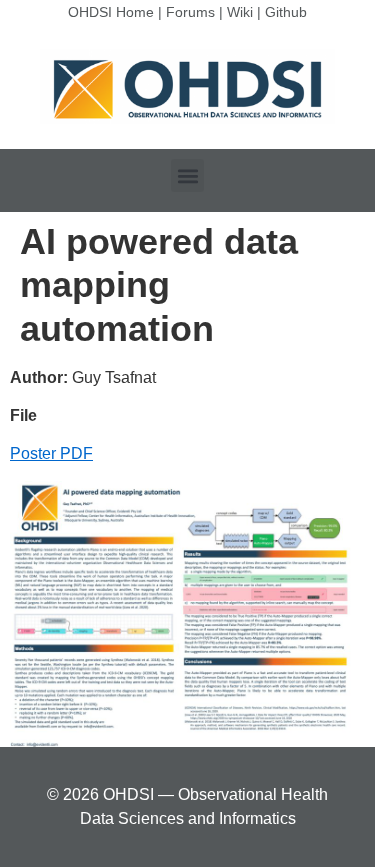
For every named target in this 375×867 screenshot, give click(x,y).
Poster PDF (51, 453)
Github (286, 12)
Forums (190, 12)
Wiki (240, 12)
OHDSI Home (111, 12)
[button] (187, 175)
